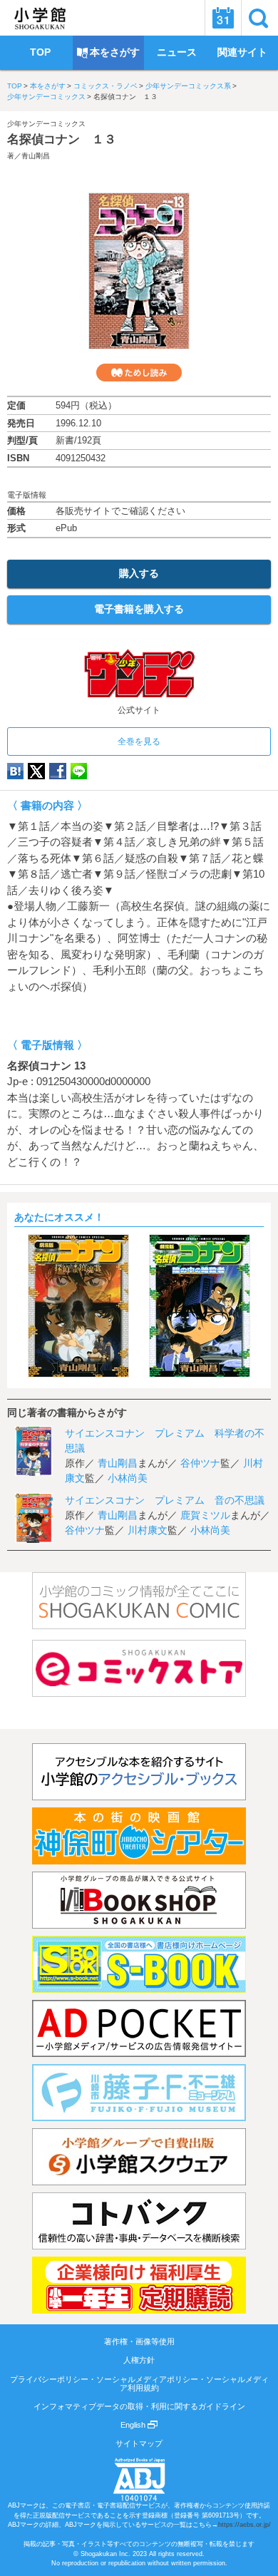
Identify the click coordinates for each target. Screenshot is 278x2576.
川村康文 (148, 1530)
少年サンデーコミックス (46, 97)
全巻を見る (139, 742)
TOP (15, 86)
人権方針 (139, 2360)
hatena (15, 771)
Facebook (58, 771)
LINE (79, 771)
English (134, 2425)
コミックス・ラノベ (105, 86)
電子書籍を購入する (139, 609)
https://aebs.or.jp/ (244, 2525)
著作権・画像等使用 (139, 2341)
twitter (36, 771)
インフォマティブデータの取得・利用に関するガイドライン (139, 2406)
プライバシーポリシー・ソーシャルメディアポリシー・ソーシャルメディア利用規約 (139, 2383)
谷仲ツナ (200, 1463)
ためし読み (139, 373)
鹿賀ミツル (205, 1515)
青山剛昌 (36, 156)
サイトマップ (139, 2443)
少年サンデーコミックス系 (188, 86)
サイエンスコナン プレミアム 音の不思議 (165, 1500)
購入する (139, 573)
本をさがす (48, 86)
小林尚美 (128, 1478)
